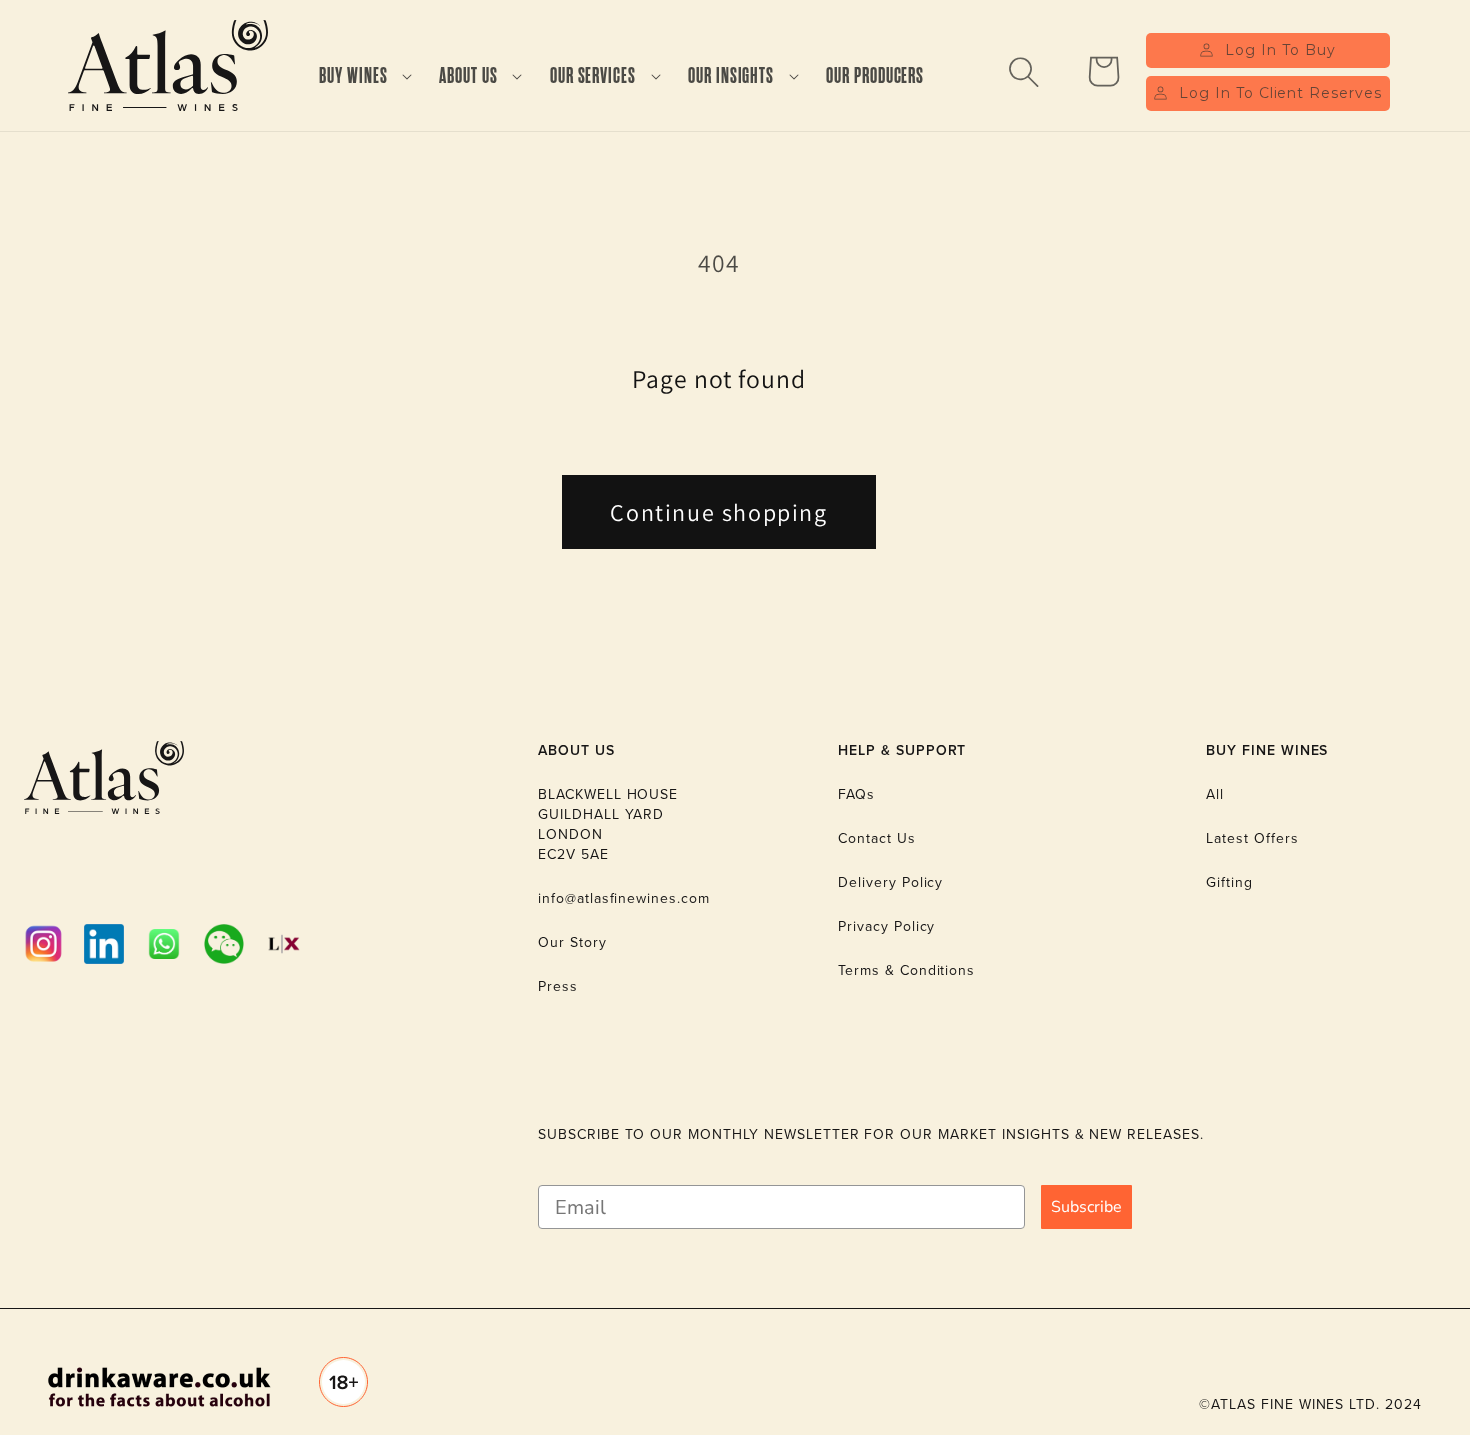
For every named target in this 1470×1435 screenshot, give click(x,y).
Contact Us (877, 838)
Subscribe (1086, 1207)
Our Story (572, 942)
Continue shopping (718, 512)
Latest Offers (1252, 838)
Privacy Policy (886, 926)
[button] (356, 77)
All (1215, 794)
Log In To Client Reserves (1280, 93)
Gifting (1229, 882)
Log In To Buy (1280, 50)
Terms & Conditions (906, 970)
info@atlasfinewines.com (624, 898)
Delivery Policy (890, 882)
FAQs (856, 794)
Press (558, 986)
